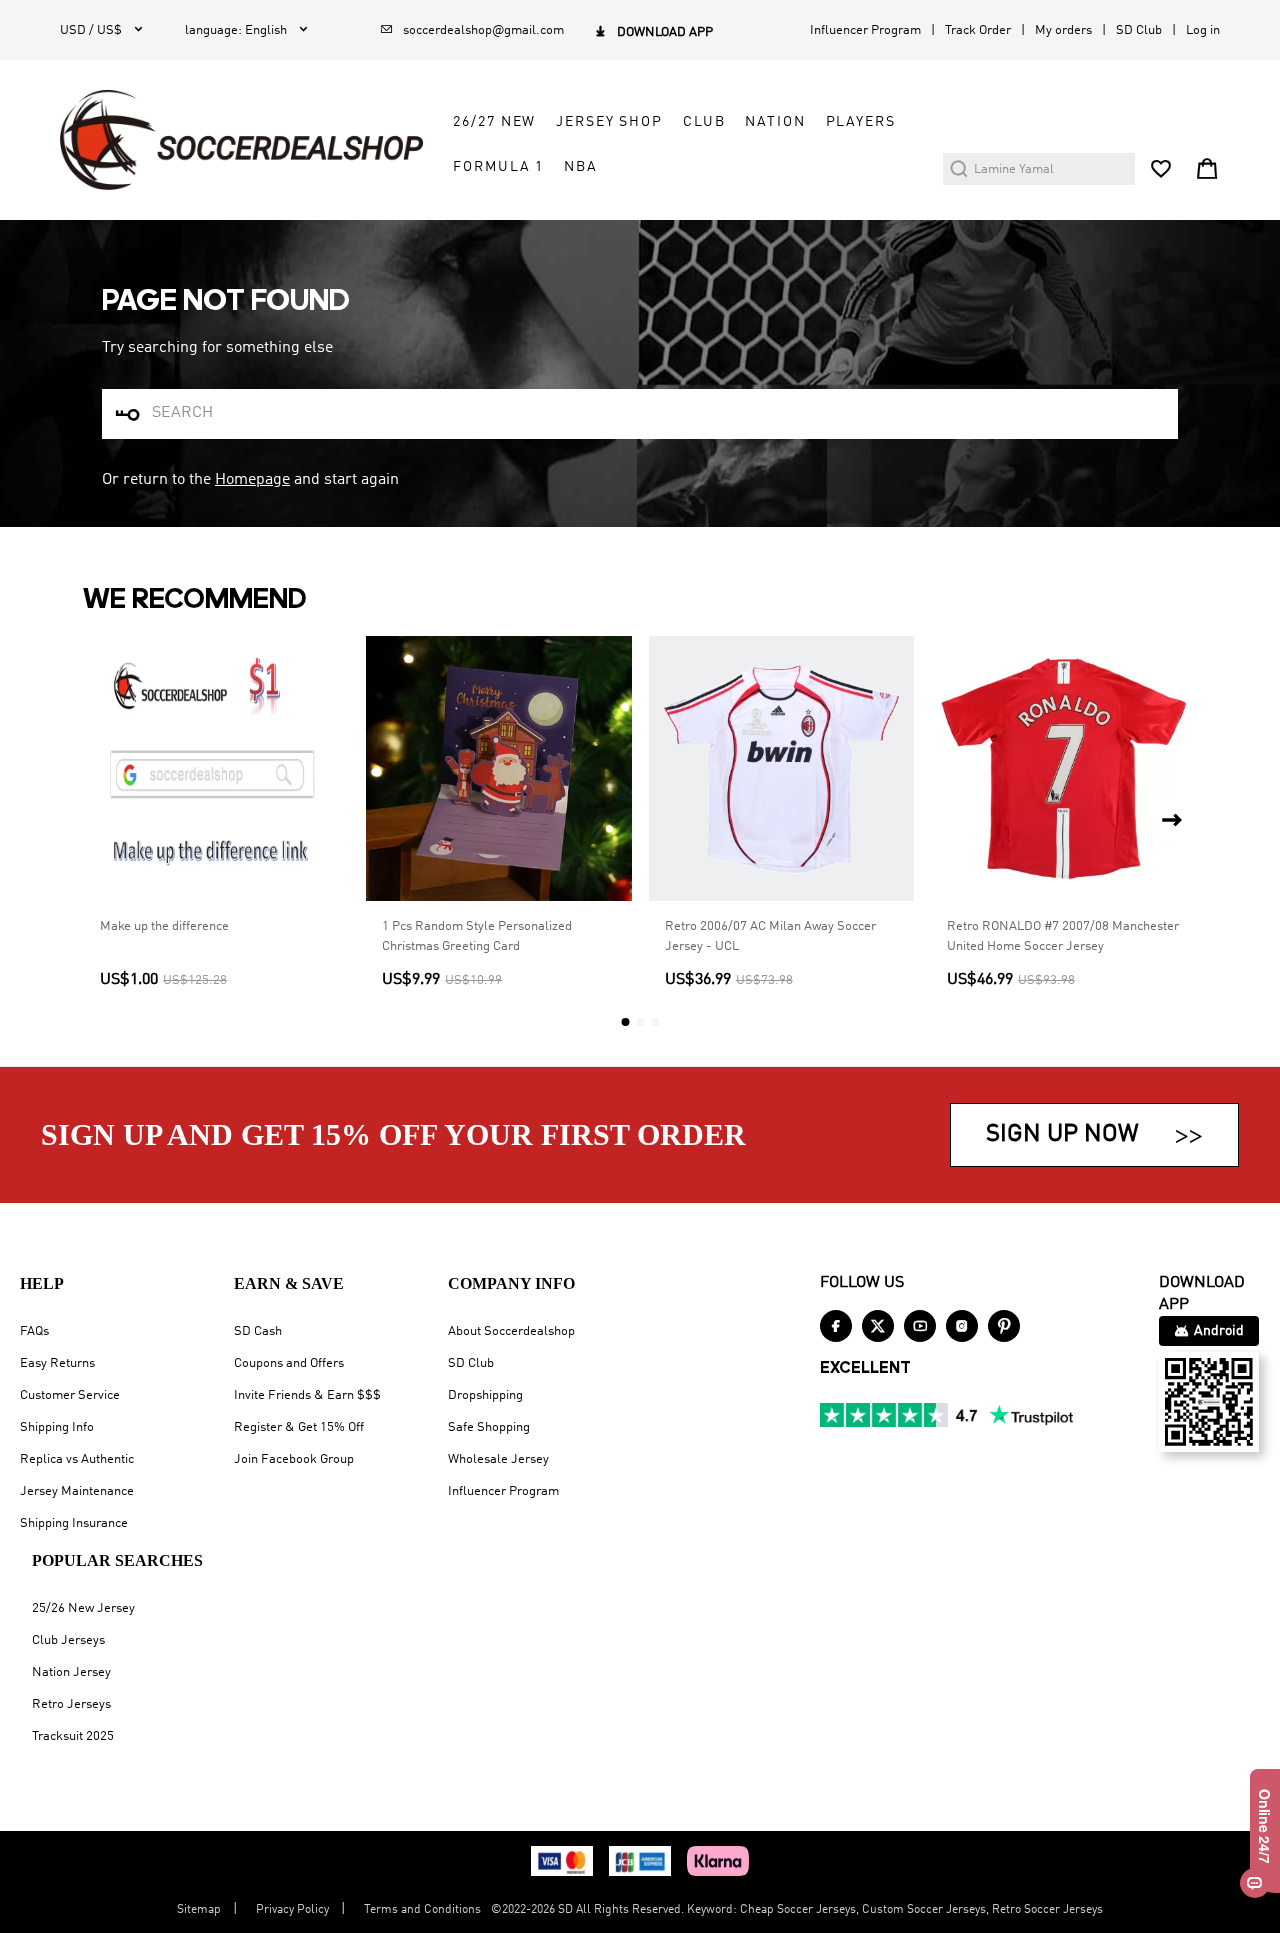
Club (704, 122)
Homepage (252, 480)
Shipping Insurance (74, 1523)
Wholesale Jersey (498, 1459)
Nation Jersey (71, 1672)
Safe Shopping (489, 1427)
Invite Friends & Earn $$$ (307, 1395)
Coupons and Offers (289, 1363)
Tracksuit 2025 (73, 1736)
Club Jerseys (68, 1640)
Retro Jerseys (71, 1704)
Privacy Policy (292, 1910)
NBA (581, 167)
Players (861, 122)
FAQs (34, 1331)
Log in (1203, 30)
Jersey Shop (609, 122)
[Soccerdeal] (241, 140)
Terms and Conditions (422, 1910)
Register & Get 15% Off (299, 1427)
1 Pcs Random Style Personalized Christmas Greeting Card (477, 936)
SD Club (1139, 30)
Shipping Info (57, 1427)
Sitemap (199, 1910)
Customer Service (70, 1395)
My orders (1063, 30)
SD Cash (258, 1331)
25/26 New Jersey (83, 1608)
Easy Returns (57, 1363)
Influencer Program (865, 30)
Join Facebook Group (294, 1459)
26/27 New (494, 122)
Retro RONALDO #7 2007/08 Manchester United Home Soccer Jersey (1063, 936)
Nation (775, 122)
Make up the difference (164, 926)
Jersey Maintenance (77, 1491)
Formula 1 (498, 167)
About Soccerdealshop (511, 1331)
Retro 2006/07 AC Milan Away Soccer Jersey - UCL (770, 936)
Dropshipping (485, 1395)
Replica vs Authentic (77, 1459)
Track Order (978, 30)
